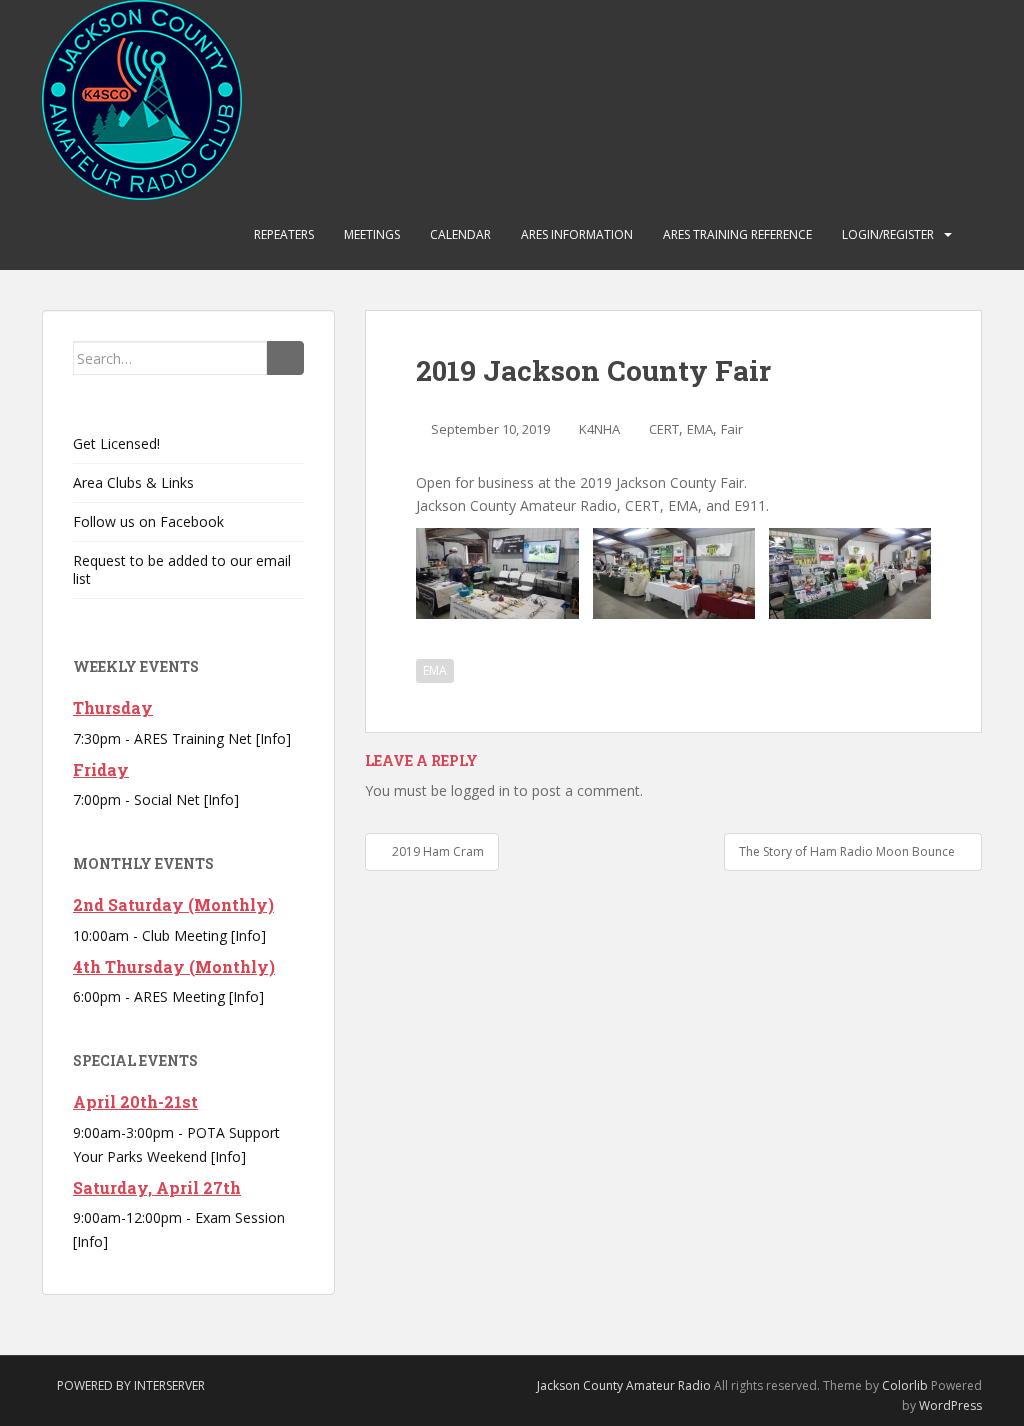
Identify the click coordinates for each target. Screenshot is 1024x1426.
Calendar (460, 234)
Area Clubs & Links (133, 482)
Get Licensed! (116, 443)
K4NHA (599, 429)
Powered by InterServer (131, 1385)
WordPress (950, 1405)
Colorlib (905, 1385)
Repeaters (284, 234)
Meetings (372, 234)
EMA (700, 429)
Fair (732, 429)
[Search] (285, 358)
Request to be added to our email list (182, 569)
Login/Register (888, 234)
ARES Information (577, 234)
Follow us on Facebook (148, 521)
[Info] (273, 738)
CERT (664, 429)
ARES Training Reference (737, 234)
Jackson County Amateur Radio (624, 1385)
